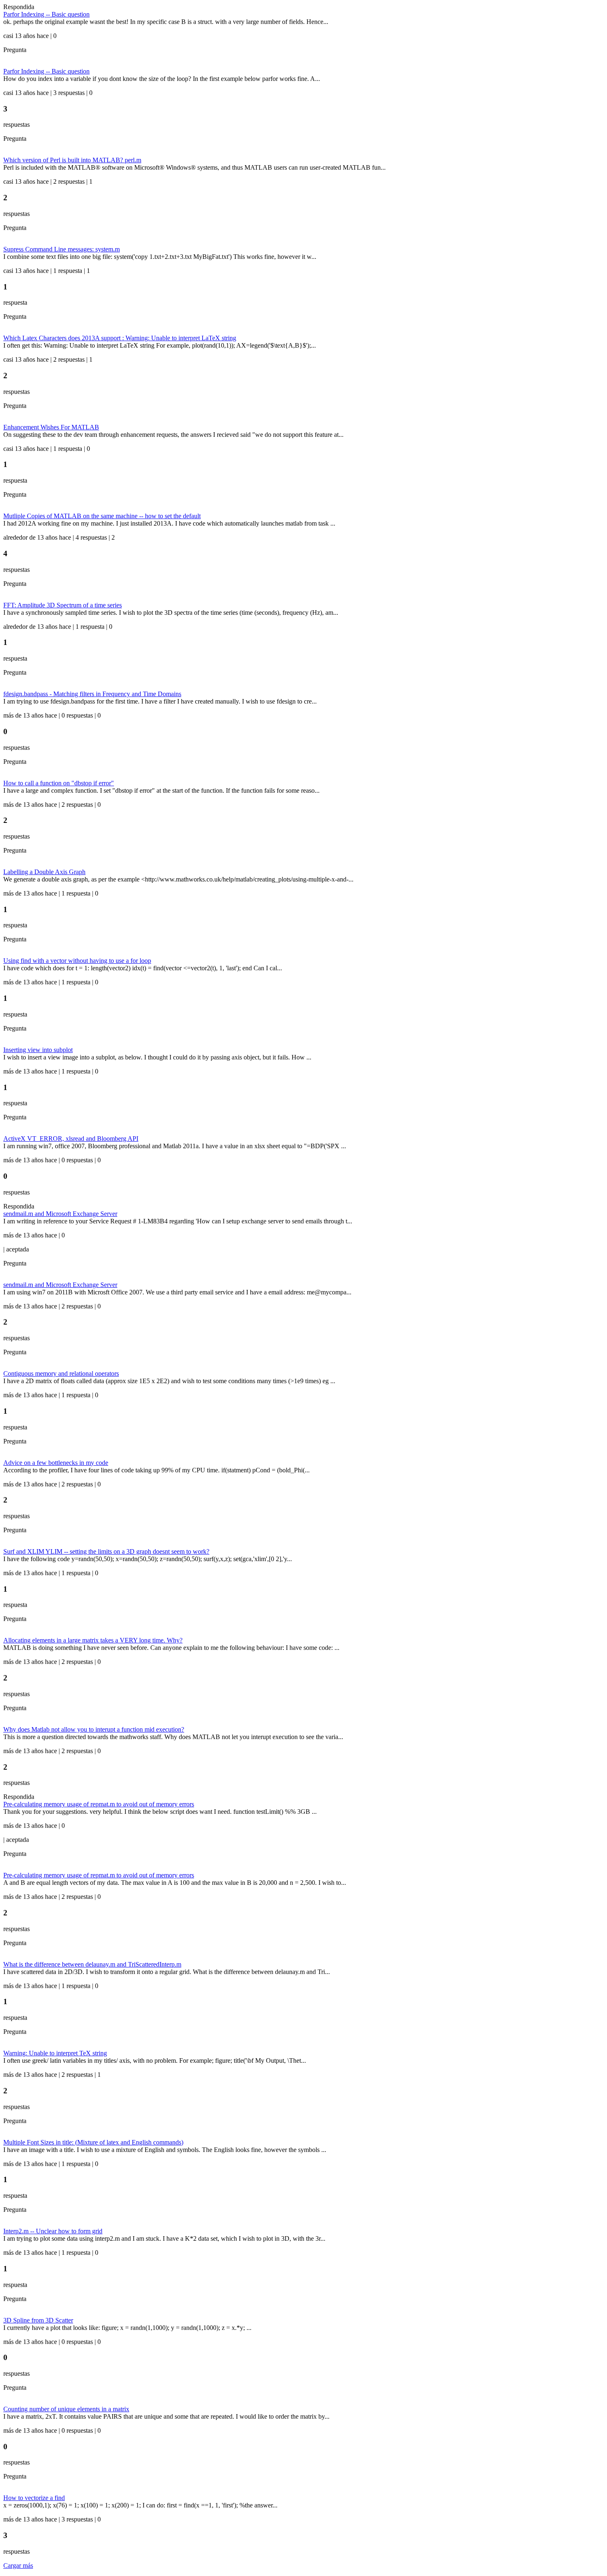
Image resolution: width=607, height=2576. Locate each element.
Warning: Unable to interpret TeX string (55, 2053)
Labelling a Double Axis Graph (44, 872)
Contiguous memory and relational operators (61, 1373)
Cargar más (18, 2565)
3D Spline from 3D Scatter (38, 2320)
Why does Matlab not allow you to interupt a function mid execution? (94, 1729)
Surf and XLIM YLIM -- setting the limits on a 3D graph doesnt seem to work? (106, 1551)
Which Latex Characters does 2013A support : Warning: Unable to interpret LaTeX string (120, 338)
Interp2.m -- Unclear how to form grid (53, 2231)
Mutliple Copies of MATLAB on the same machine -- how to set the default (102, 516)
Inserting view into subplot (38, 1050)
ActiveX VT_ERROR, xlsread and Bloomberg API (71, 1139)
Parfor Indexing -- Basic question (46, 14)
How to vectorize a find (34, 2498)
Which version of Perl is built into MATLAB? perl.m (72, 160)
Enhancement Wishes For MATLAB (51, 427)
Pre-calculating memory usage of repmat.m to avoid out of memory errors (99, 1804)
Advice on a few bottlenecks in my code (56, 1463)
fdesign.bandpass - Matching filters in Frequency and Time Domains (92, 694)
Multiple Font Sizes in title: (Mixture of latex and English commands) (93, 2142)
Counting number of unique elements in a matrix (66, 2409)
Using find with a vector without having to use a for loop (77, 961)
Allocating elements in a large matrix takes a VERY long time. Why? (93, 1640)
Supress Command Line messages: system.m (62, 249)
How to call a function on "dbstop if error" (59, 783)
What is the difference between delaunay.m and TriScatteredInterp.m (92, 1964)
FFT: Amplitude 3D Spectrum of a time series (63, 605)
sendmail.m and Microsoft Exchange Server (60, 1214)
